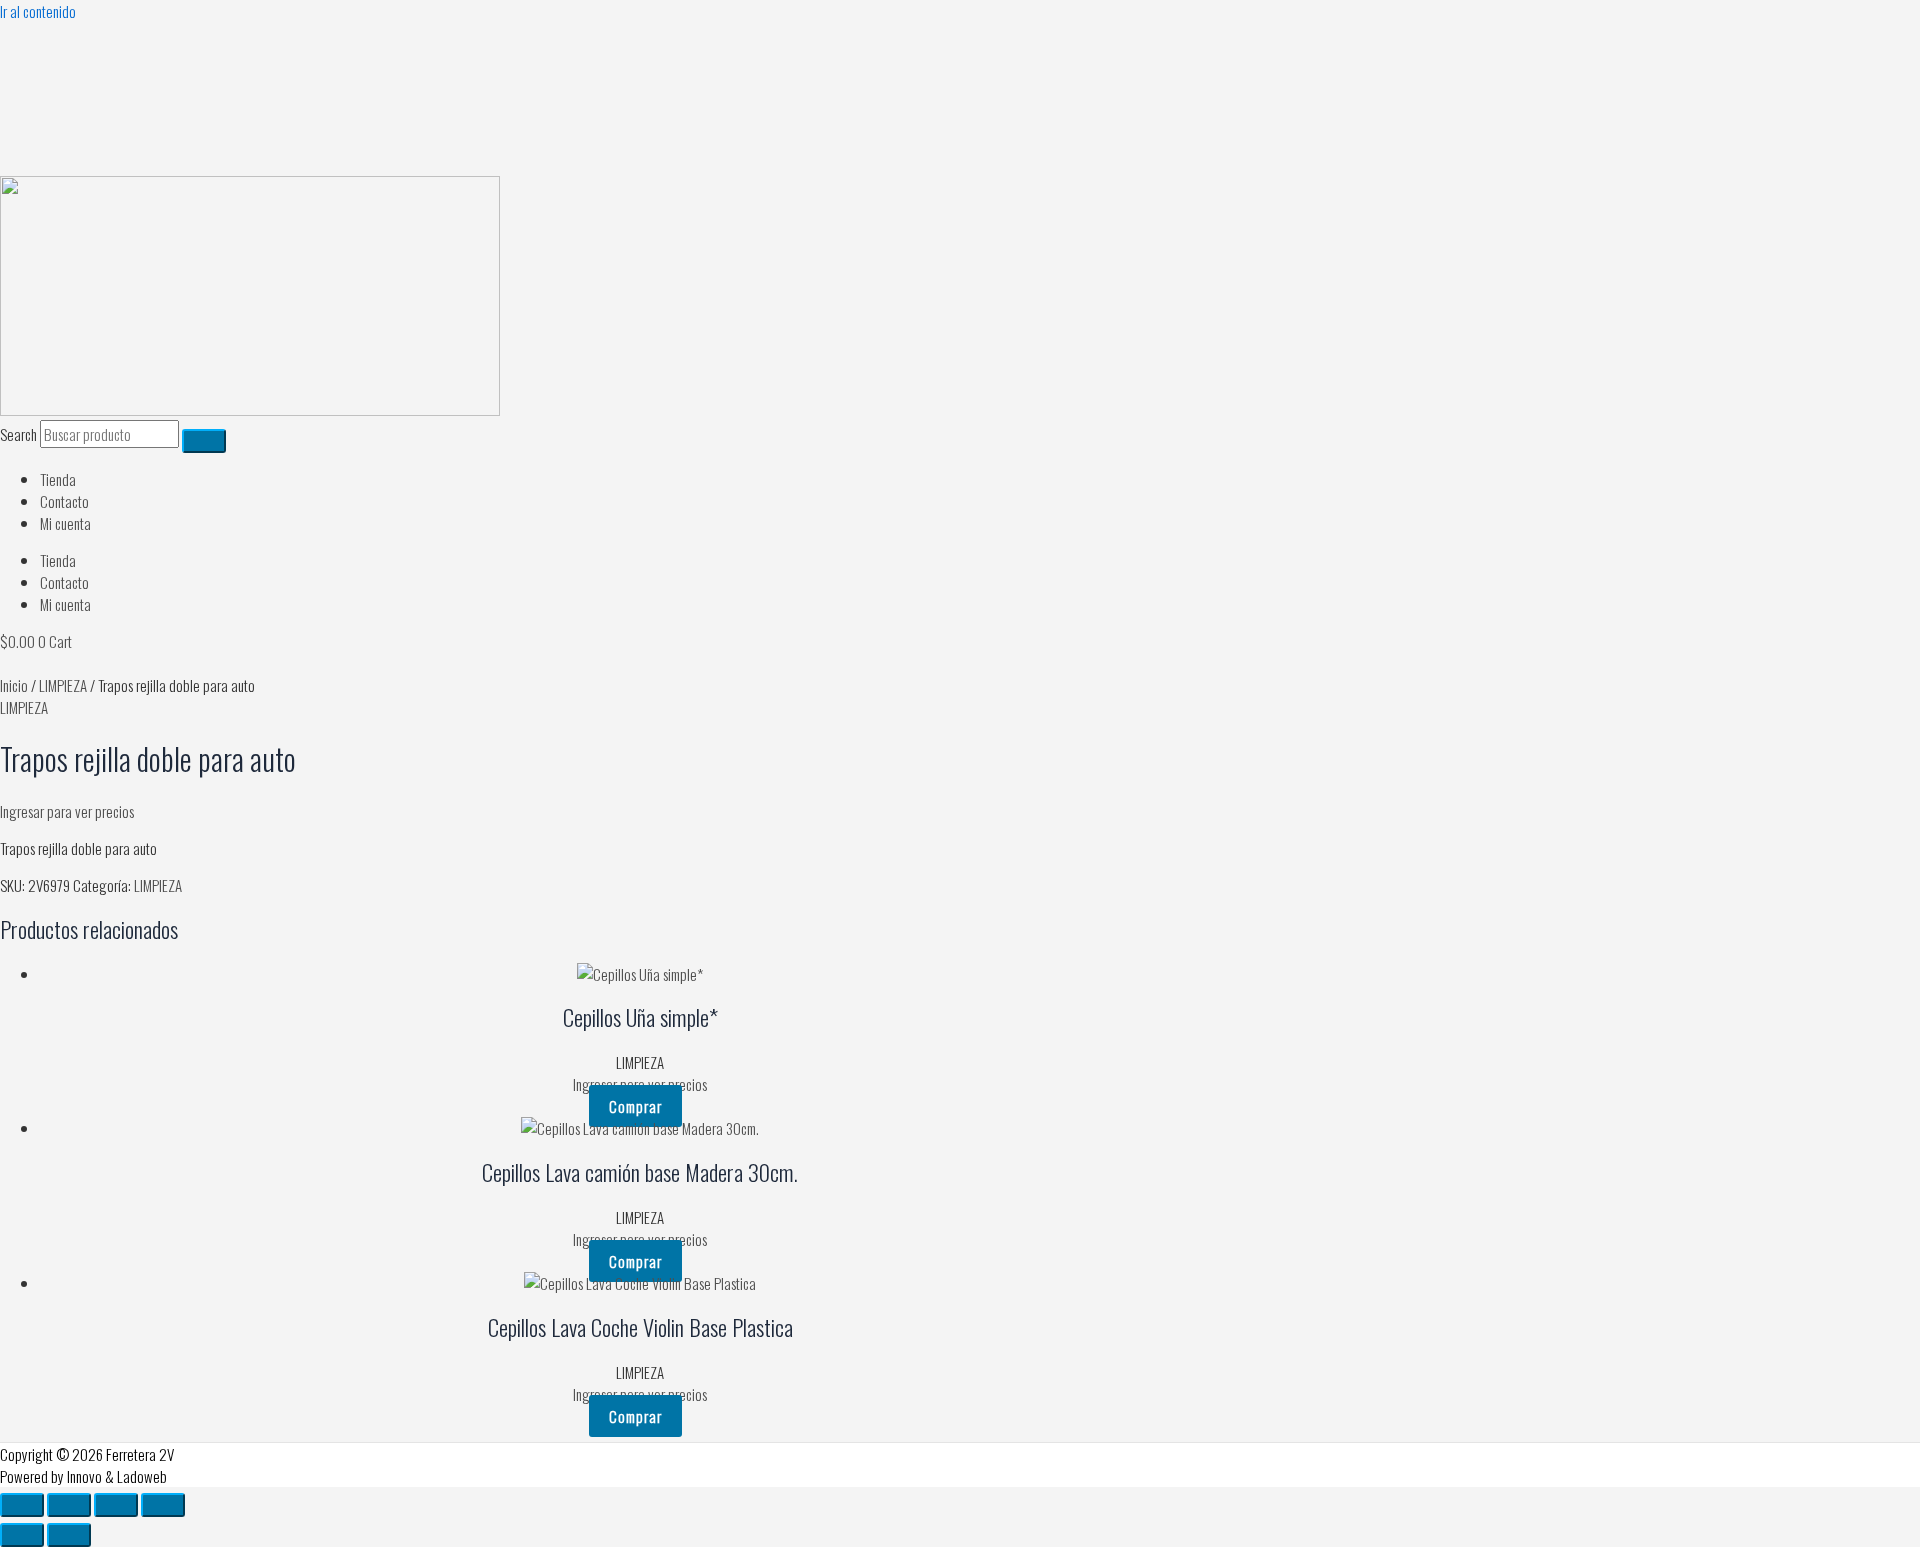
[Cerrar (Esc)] (163, 1505)
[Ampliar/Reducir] (22, 1505)
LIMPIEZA (63, 685)
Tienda (58, 479)
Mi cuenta (65, 523)
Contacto (64, 501)
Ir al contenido (38, 11)
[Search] (204, 441)
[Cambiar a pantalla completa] (69, 1505)
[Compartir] (116, 1505)
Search (18, 434)
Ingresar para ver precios (67, 811)
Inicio (14, 685)
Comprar (635, 1106)
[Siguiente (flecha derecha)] (69, 1535)
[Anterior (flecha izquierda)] (22, 1535)
